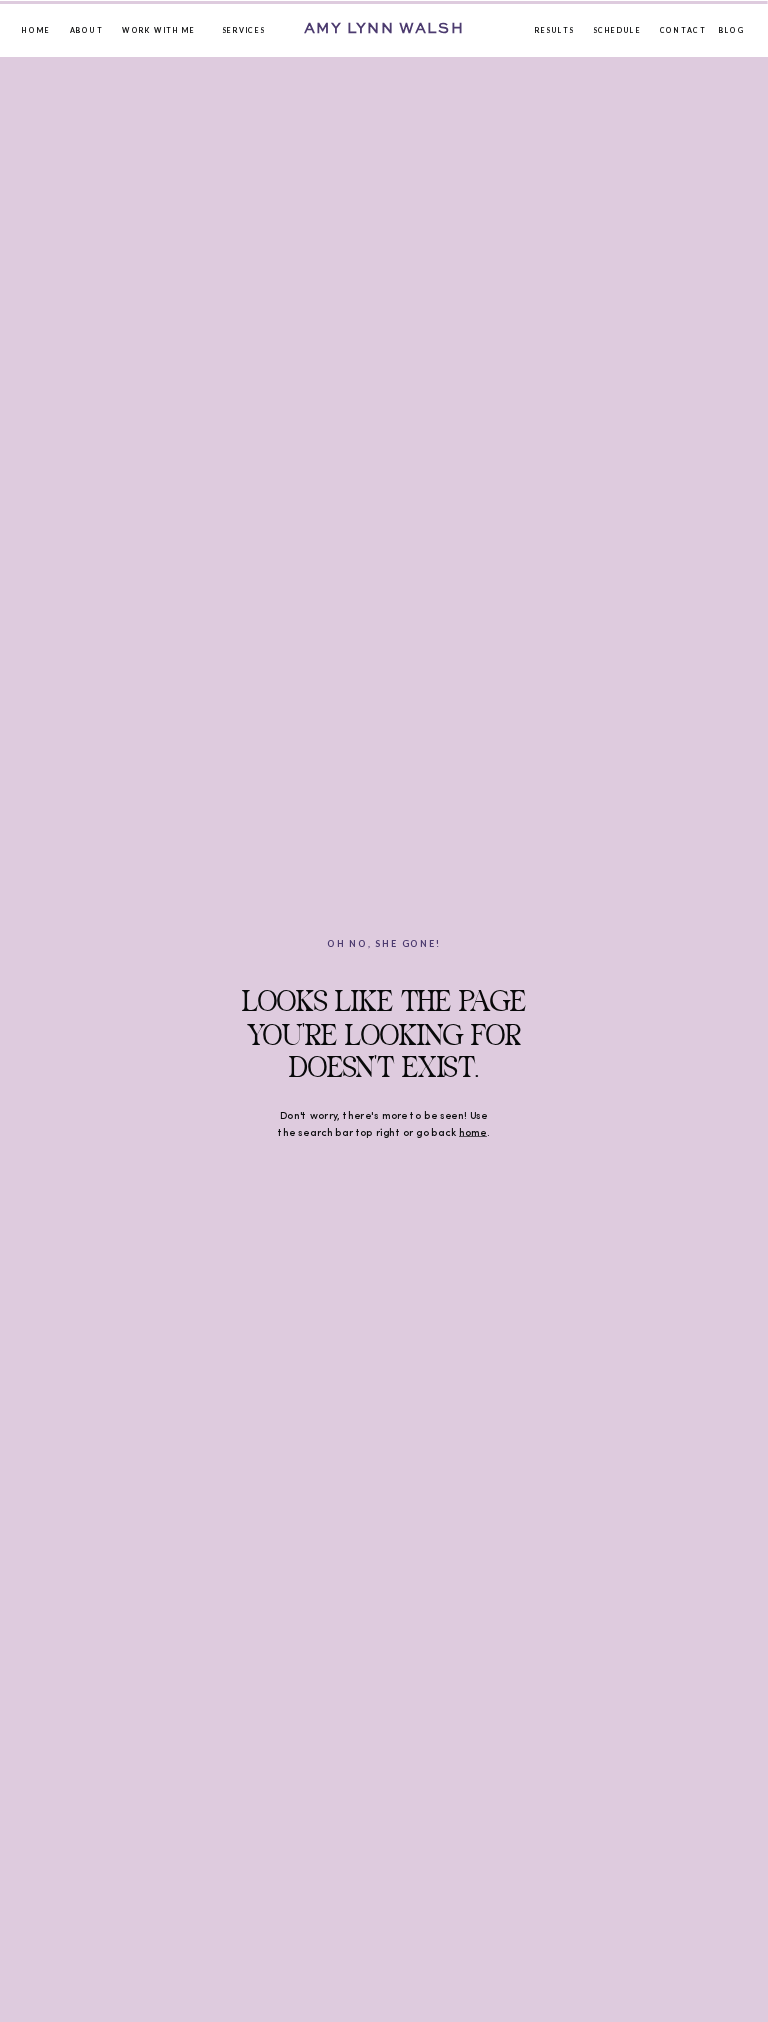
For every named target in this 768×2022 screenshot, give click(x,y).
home (473, 1133)
